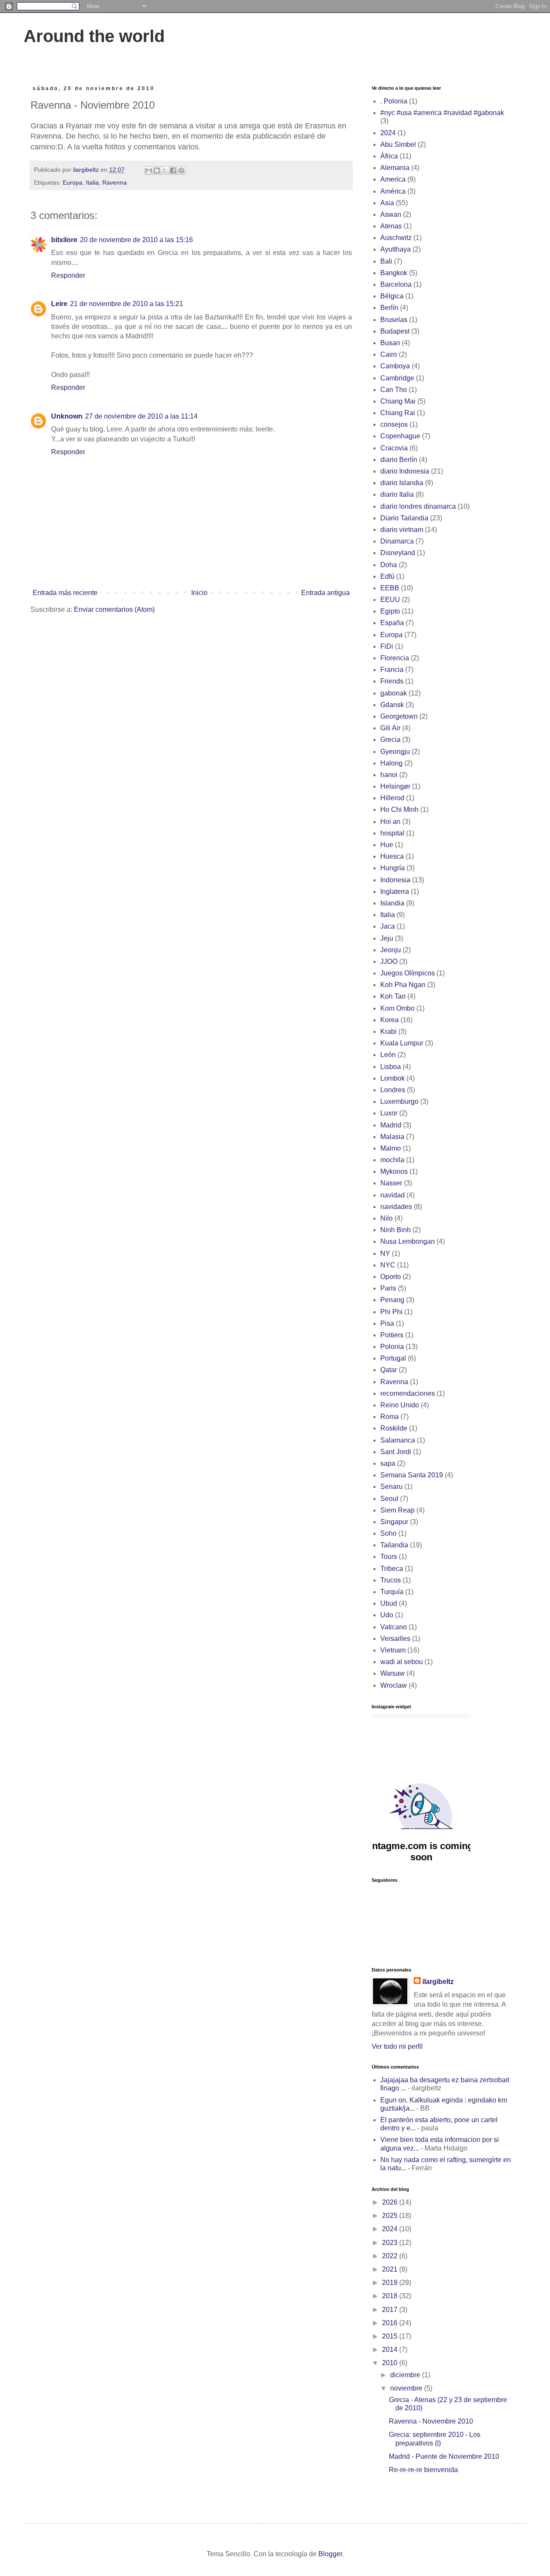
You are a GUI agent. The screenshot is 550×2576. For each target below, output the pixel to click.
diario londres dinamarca (418, 506)
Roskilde (394, 1428)
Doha (389, 565)
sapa (388, 1463)
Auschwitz (396, 238)
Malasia (392, 1137)
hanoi (389, 775)
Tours (389, 1557)
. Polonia (394, 101)
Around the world (94, 36)
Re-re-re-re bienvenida (423, 2470)
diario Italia (397, 494)
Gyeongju (395, 752)
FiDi (387, 646)
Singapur (394, 1522)
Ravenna (115, 182)
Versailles (395, 1639)
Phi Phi (391, 1312)
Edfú (387, 576)
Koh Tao (393, 996)
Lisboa (391, 1067)
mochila (392, 1160)
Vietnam (393, 1650)
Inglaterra (395, 892)
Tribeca (392, 1569)
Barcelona (396, 284)
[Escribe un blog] (157, 170)
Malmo (391, 1148)
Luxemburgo (399, 1101)
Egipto (390, 611)
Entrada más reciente (65, 593)
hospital (392, 833)
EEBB (390, 588)
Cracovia (394, 448)
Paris (388, 1288)
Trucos (391, 1580)
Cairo (389, 354)
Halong (391, 763)
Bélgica (392, 296)
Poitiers (392, 1335)
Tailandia (394, 1545)
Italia (92, 182)
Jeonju (391, 950)
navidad (393, 1195)
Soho (388, 1533)
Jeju (387, 938)
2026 (391, 2202)
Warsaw (393, 1673)
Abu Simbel (398, 144)
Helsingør (395, 786)
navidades (396, 1207)
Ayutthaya (396, 249)
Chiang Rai (398, 413)
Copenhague (400, 436)
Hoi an (390, 822)
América (393, 191)
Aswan (391, 214)
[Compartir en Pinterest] (181, 170)
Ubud (389, 1603)
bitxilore (64, 240)
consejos (394, 424)
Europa (73, 182)
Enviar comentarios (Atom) (114, 609)
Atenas (391, 226)
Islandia (392, 903)
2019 (391, 2283)
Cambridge (397, 378)
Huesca (392, 856)
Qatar (389, 1370)
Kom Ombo (397, 1008)
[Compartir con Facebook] (173, 170)
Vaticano (394, 1627)
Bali (386, 261)
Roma (390, 1417)
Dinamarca (397, 541)
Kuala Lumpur (402, 1043)
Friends (392, 681)
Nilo (387, 1218)
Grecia (390, 740)
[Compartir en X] (165, 170)
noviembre (407, 2388)
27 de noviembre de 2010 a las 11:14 (141, 416)
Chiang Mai (398, 401)
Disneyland (398, 553)
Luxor (389, 1113)
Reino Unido (400, 1405)
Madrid (391, 1125)
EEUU (390, 600)
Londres (393, 1090)
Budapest (395, 331)
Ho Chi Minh (399, 810)
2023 (391, 2243)
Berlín (389, 308)
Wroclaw (394, 1685)
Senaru (391, 1487)
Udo (387, 1615)
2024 (388, 133)
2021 (391, 2269)
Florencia (395, 658)
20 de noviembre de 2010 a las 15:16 (136, 240)
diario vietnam (402, 530)
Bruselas (394, 320)
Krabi (388, 1031)
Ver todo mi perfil (397, 2046)
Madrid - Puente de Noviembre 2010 (444, 2456)
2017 (391, 2310)
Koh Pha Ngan (403, 985)
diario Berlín (399, 460)
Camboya (395, 366)
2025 (391, 2216)
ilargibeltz (438, 1982)
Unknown (67, 416)
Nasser (391, 1183)
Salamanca (398, 1440)
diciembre (406, 2375)
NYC (388, 1265)
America (393, 179)
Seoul (389, 1499)
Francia (392, 670)
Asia (387, 203)
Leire (59, 304)
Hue (387, 845)
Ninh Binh (396, 1230)
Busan (390, 343)
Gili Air (390, 728)
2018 (391, 2296)
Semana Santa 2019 (412, 1475)
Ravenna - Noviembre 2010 (431, 2421)
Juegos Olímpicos (408, 973)
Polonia (392, 1347)
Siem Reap (397, 1510)
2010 (391, 2363)
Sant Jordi (396, 1452)
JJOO (389, 961)
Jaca (388, 926)
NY (385, 1253)
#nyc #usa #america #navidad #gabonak (442, 113)
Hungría (393, 868)
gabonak (394, 693)
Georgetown (399, 716)
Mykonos (394, 1171)
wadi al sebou (402, 1662)
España (392, 623)
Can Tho (394, 390)
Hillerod (392, 798)
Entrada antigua (325, 593)
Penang (392, 1300)
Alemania (395, 168)
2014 (391, 2350)
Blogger (330, 2554)
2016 (391, 2323)
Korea (390, 1020)
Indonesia (395, 880)
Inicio (199, 593)
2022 (391, 2256)
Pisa (387, 1323)
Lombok (393, 1078)
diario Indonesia (405, 471)
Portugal (393, 1358)
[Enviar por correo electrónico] (149, 170)
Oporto (391, 1277)
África (389, 156)
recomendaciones (408, 1393)
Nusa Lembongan (408, 1241)
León (388, 1055)
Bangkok (394, 273)
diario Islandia (402, 483)
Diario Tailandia (404, 518)
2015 (391, 2336)
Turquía (392, 1592)
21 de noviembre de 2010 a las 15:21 (127, 304)
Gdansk (392, 705)
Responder (68, 275)
